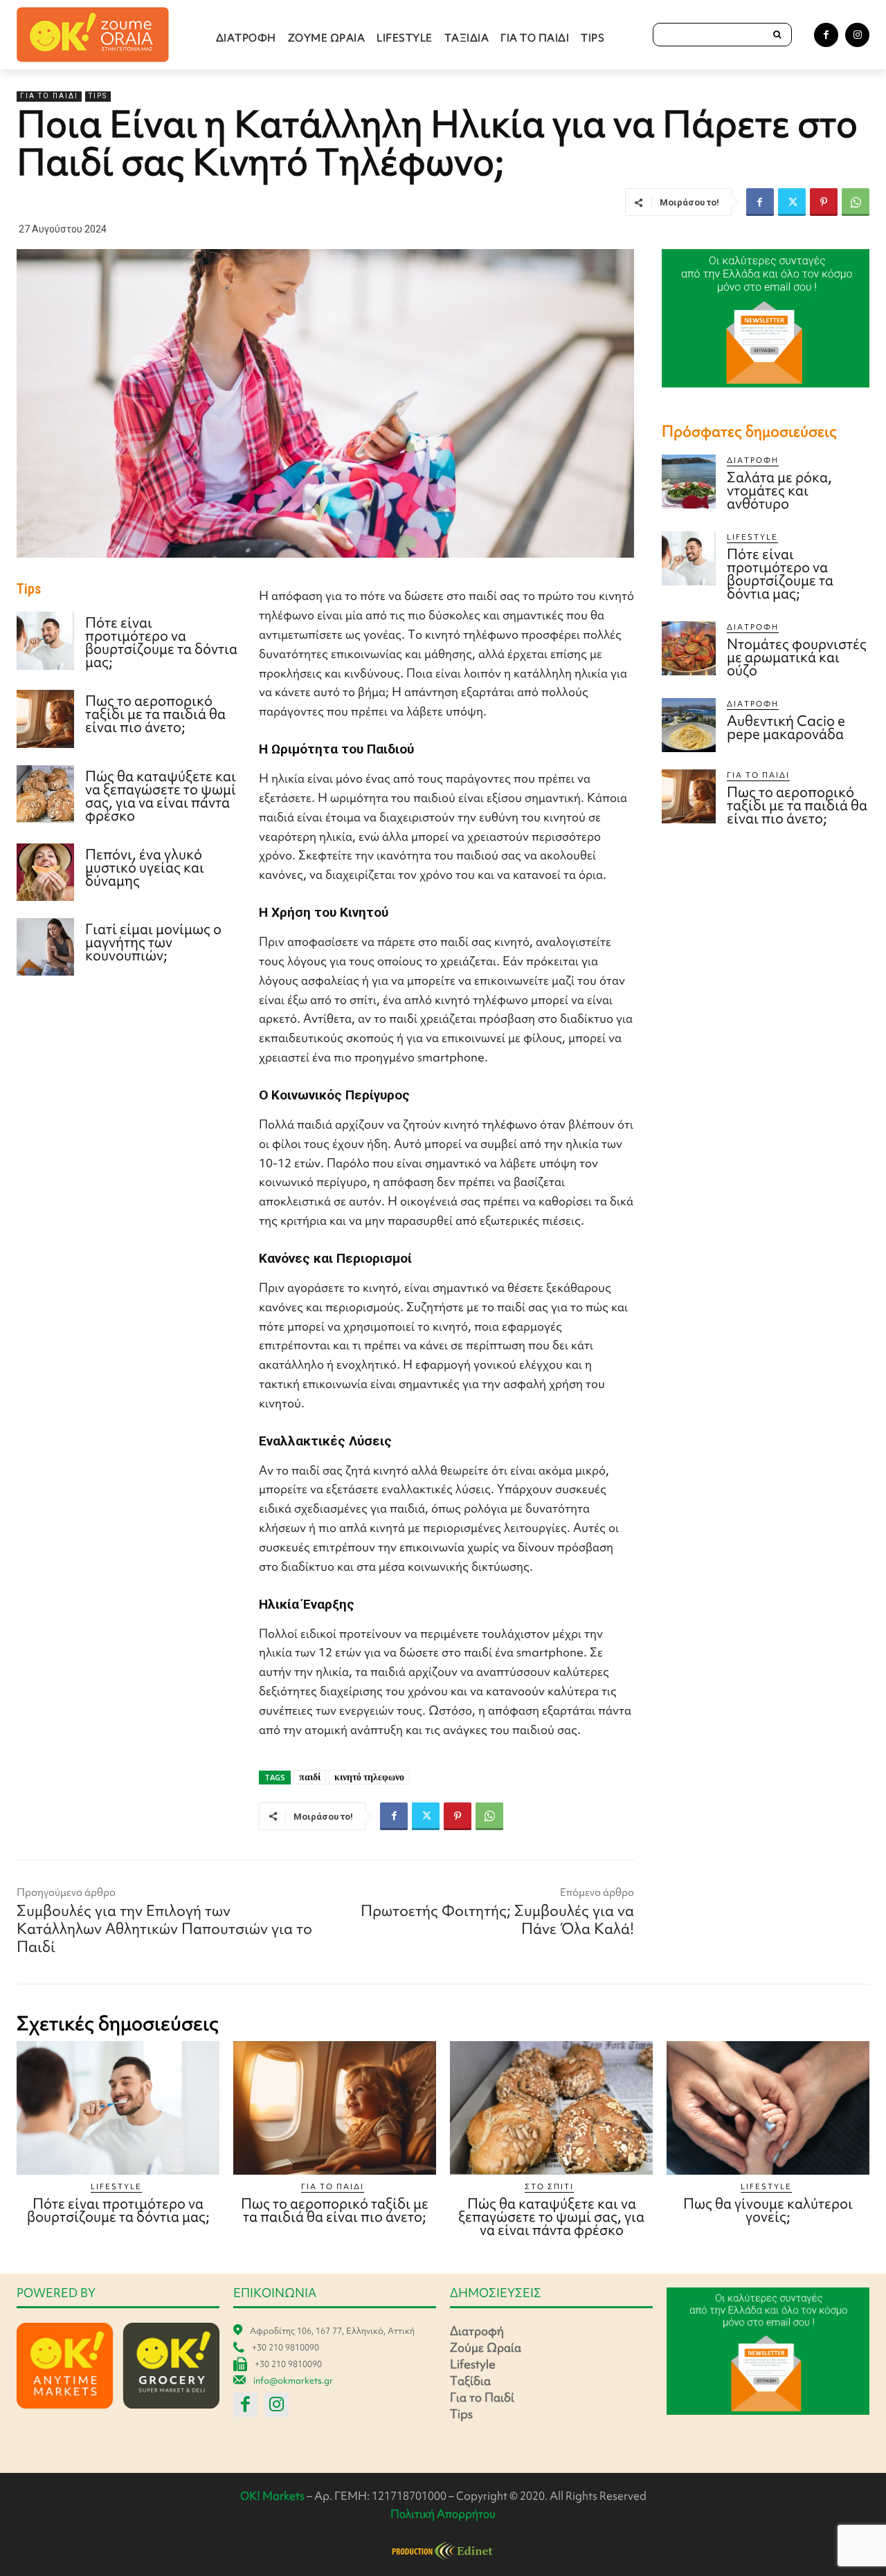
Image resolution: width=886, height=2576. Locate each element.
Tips (98, 96)
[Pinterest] (824, 202)
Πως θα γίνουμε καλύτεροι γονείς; (768, 2210)
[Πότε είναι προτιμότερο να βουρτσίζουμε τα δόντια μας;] (45, 640)
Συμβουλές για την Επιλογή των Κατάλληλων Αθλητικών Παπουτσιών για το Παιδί (164, 1929)
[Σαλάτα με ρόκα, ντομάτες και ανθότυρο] (689, 482)
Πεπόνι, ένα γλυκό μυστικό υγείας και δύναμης (145, 867)
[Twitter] (792, 202)
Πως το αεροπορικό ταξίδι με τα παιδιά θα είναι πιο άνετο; (155, 714)
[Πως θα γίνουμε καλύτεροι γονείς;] (768, 2108)
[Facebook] (826, 35)
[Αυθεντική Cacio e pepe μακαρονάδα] (689, 725)
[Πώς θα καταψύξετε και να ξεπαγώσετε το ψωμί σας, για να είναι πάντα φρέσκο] (45, 794)
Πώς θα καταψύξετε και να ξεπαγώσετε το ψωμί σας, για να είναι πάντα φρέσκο (161, 796)
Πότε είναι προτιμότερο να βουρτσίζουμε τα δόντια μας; (161, 642)
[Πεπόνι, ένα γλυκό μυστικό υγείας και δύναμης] (45, 872)
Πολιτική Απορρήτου (443, 2514)
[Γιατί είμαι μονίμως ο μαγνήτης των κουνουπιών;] (45, 947)
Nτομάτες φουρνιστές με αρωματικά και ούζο (797, 657)
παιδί (310, 1777)
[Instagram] (857, 35)
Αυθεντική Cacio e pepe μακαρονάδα (786, 727)
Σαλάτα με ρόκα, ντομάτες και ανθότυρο (779, 490)
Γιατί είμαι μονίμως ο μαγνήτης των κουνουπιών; (153, 942)
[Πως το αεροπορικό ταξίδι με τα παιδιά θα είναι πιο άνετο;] (45, 719)
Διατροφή (753, 460)
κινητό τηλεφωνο (369, 1777)
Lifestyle (752, 537)
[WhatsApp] (856, 202)
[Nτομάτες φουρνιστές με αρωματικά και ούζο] (689, 648)
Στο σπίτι (549, 2186)
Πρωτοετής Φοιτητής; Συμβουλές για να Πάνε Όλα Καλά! (497, 1920)
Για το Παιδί (49, 96)
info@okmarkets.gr (293, 2381)
